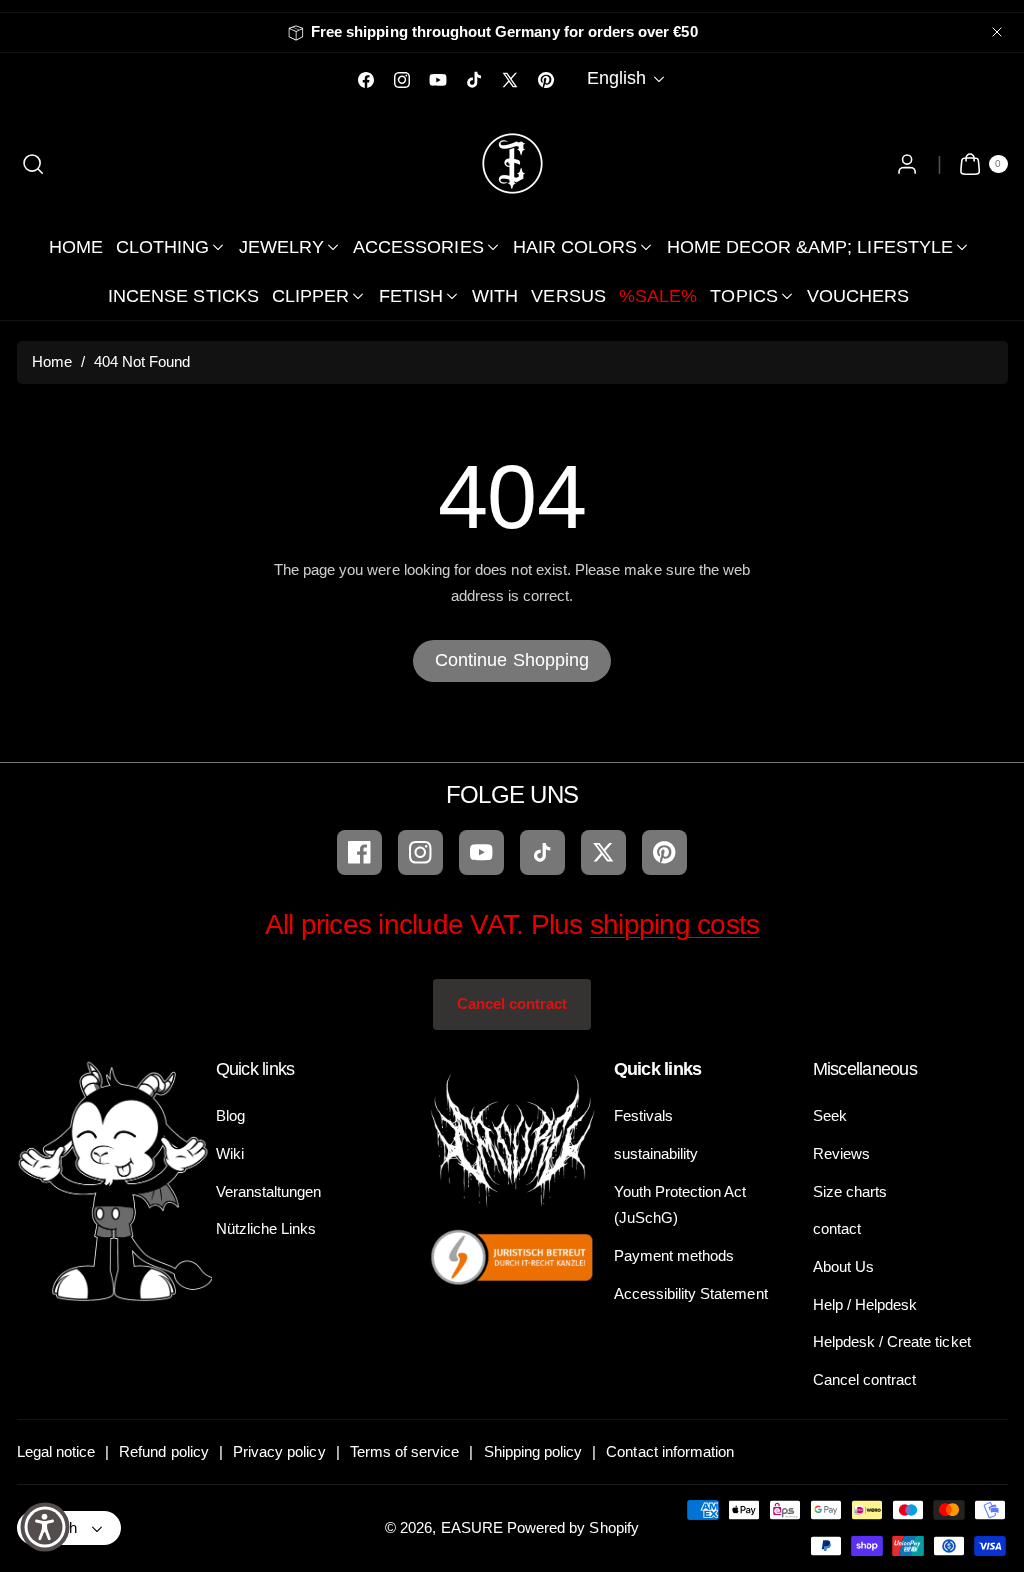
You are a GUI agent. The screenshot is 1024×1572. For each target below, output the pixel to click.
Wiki (230, 1153)
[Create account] (907, 163)
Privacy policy (279, 1451)
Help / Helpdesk (865, 1304)
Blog (230, 1115)
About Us (843, 1266)
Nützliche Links (266, 1228)
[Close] (997, 32)
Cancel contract (512, 1003)
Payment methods (674, 1255)
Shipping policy (533, 1451)
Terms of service (405, 1451)
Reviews (841, 1153)
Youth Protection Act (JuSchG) (680, 1205)
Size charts (850, 1191)
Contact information (670, 1451)
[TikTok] (542, 852)
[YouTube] (481, 852)
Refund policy (164, 1451)
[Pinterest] (664, 852)
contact (837, 1228)
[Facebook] (359, 852)
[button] (33, 163)
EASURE (472, 1527)
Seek (830, 1115)
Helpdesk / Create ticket (892, 1341)
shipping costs (675, 924)
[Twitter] (603, 852)
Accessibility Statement (691, 1293)
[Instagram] (420, 852)
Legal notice (56, 1451)
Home (52, 361)
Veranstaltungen (269, 1191)
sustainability (656, 1153)
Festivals (643, 1115)
